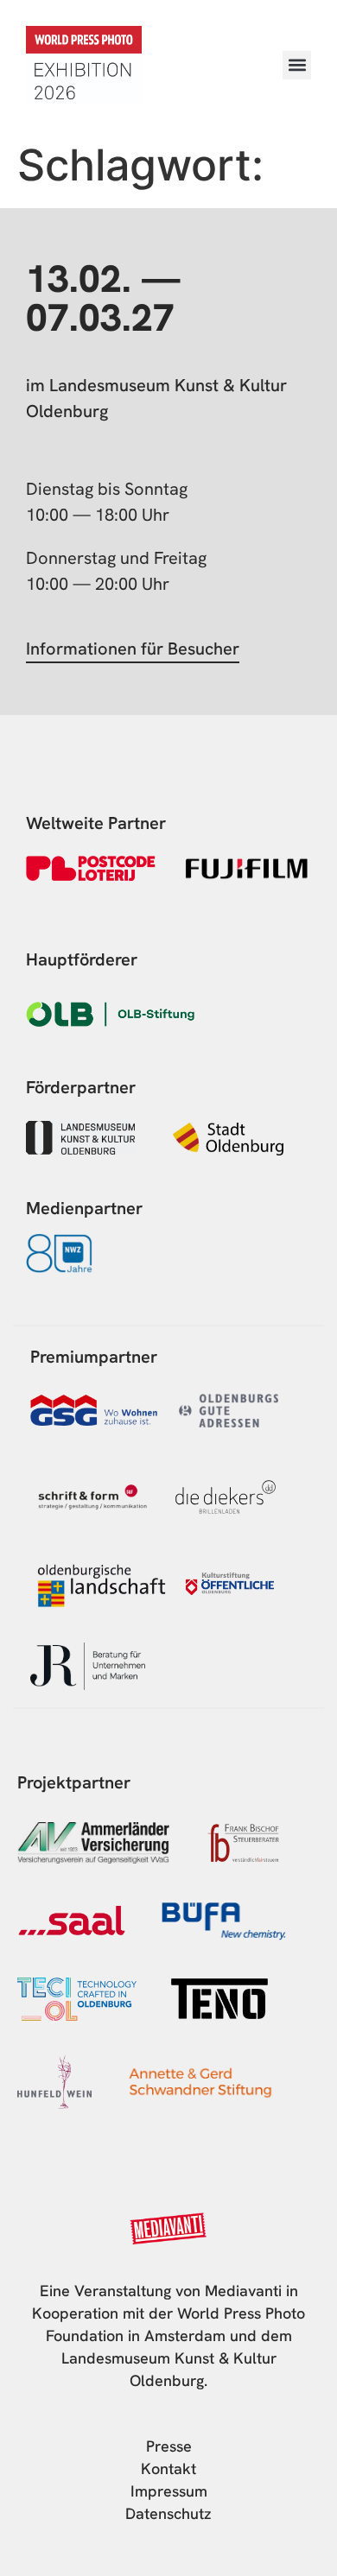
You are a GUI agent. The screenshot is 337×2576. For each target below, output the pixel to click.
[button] (297, 65)
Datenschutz (168, 2513)
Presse (169, 2446)
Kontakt (168, 2468)
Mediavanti (243, 2291)
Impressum (169, 2491)
